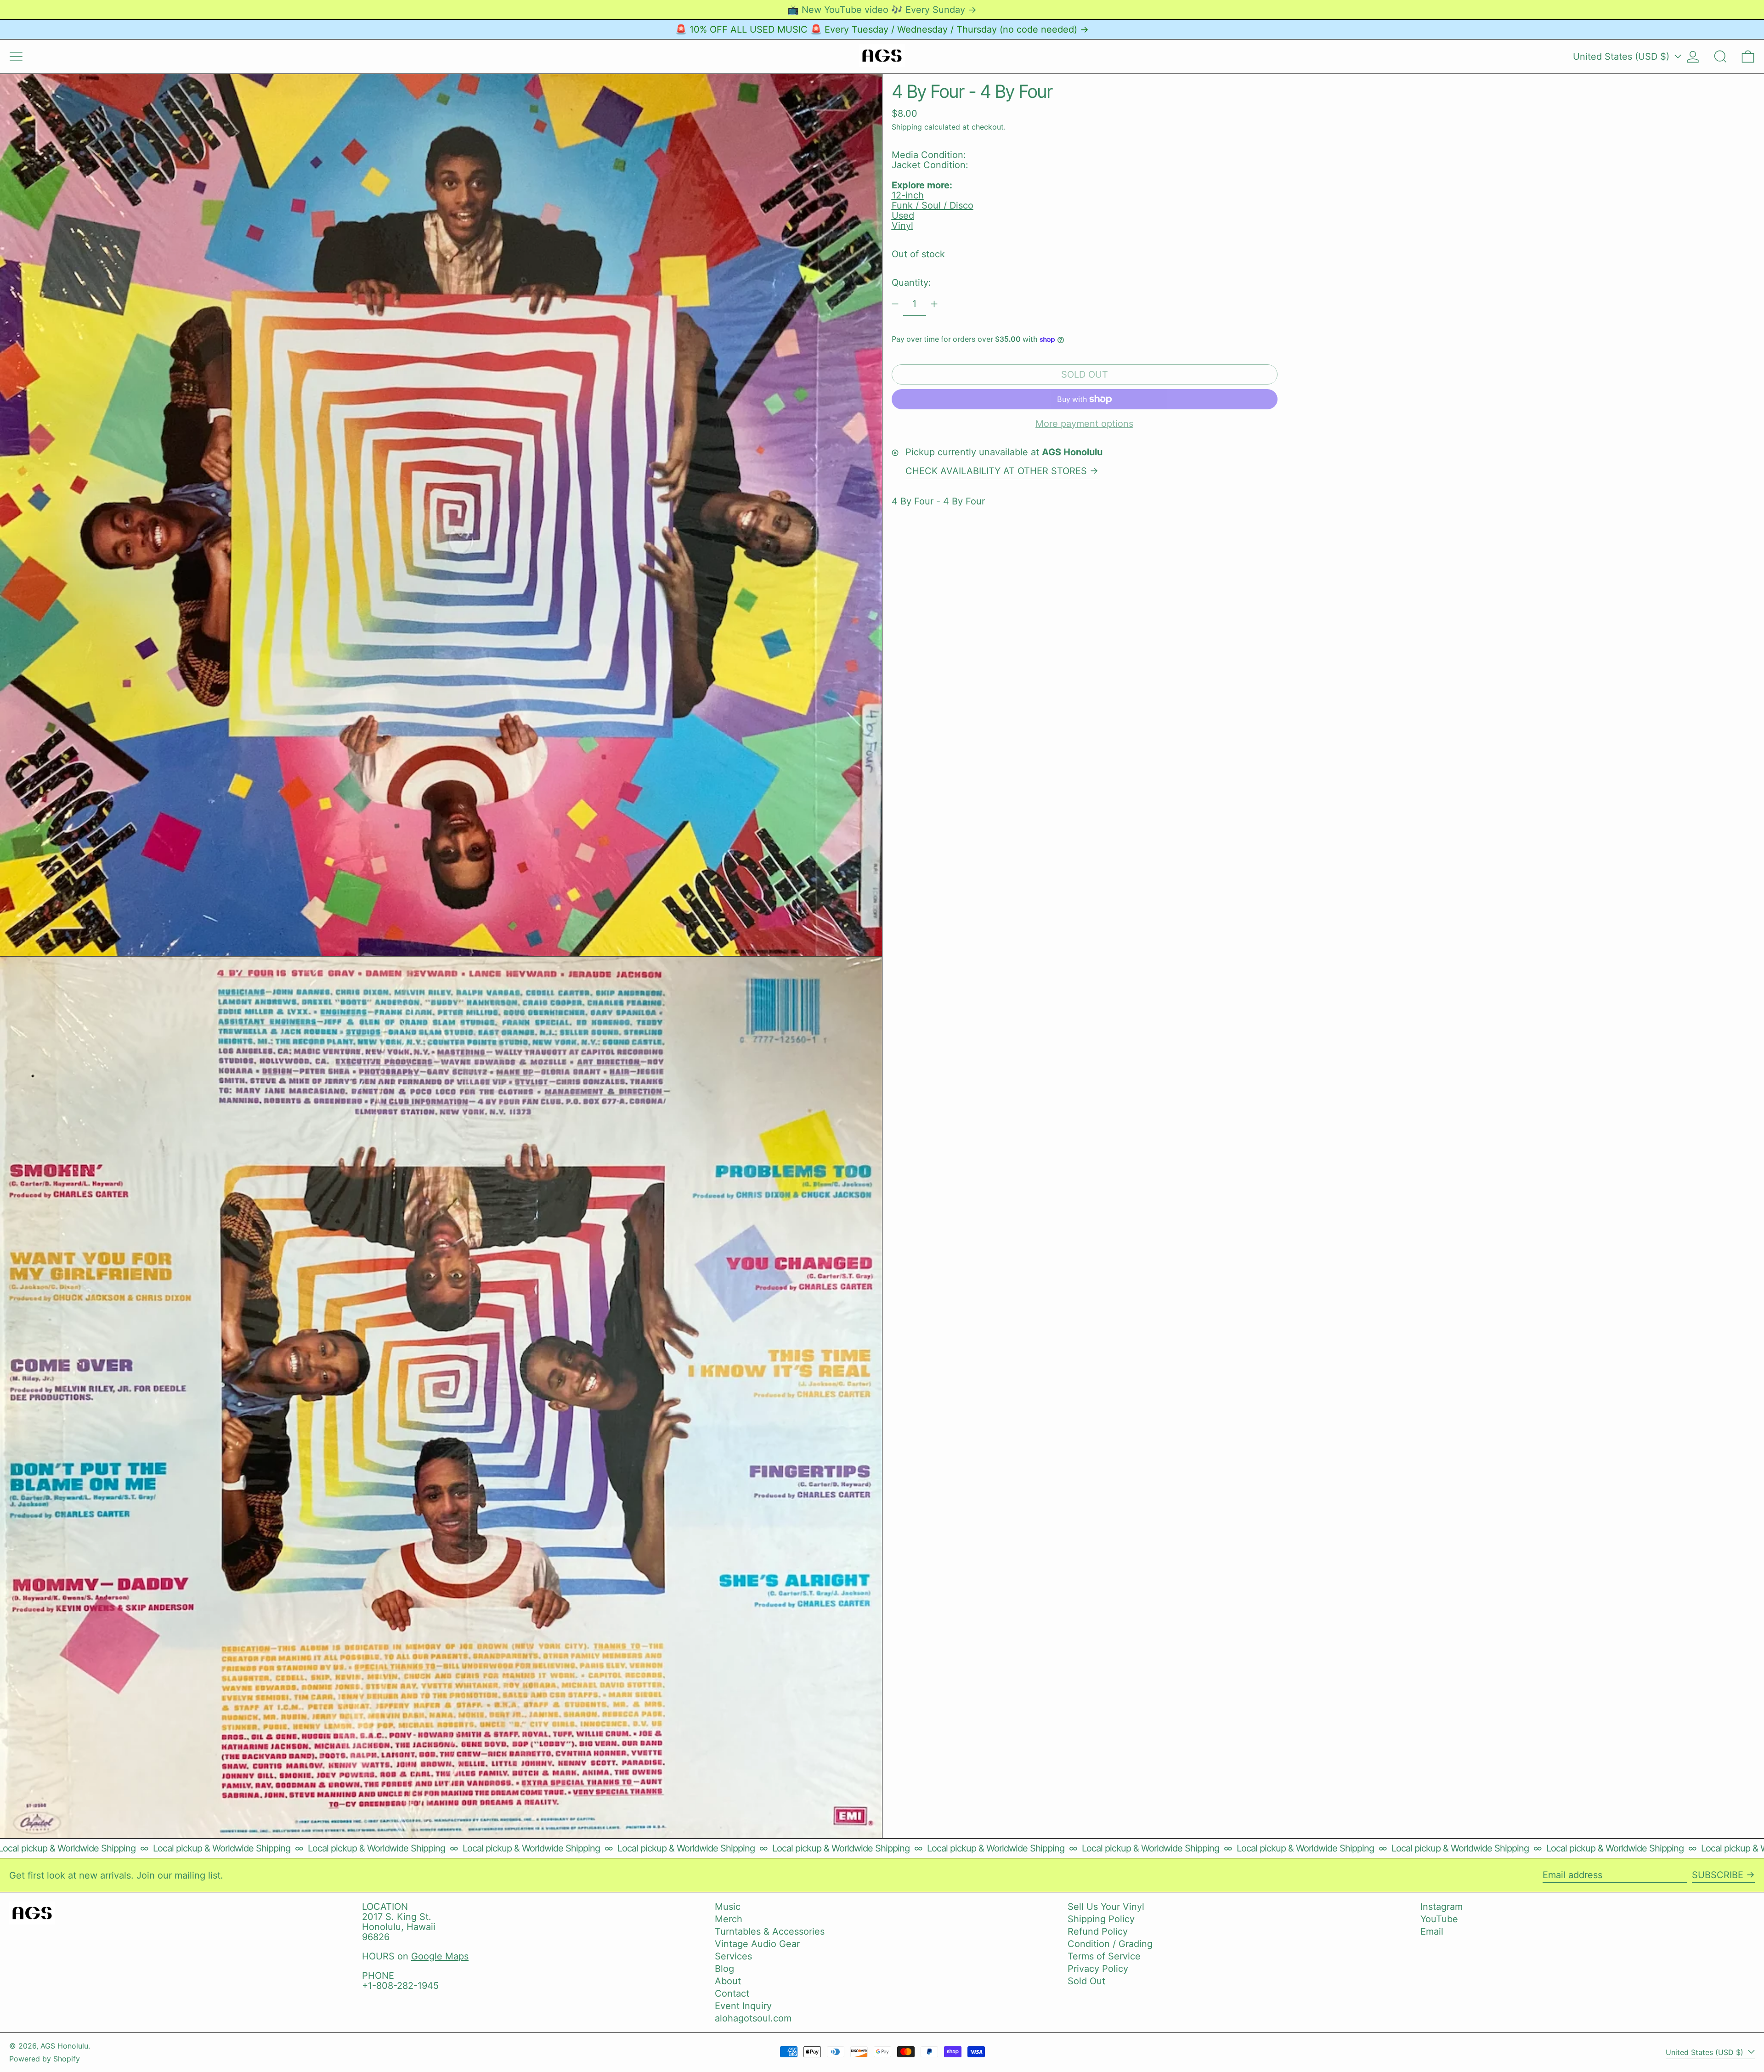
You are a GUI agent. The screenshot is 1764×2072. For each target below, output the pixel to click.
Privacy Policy (1098, 1969)
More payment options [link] (1084, 424)
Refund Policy (1098, 1931)
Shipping (907, 127)
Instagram (1442, 1907)
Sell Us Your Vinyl (1106, 1907)
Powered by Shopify (45, 2059)
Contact (732, 1993)
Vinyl (902, 226)
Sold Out (1086, 1981)
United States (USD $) (1623, 57)
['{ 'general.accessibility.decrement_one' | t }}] (895, 304)
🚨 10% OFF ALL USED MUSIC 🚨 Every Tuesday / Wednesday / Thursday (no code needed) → (882, 29)
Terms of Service (1104, 1956)
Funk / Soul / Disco (933, 205)
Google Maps (440, 1956)
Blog (724, 1969)
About (728, 1981)
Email (1432, 1931)
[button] (1720, 57)
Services (733, 1956)
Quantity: (911, 283)
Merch (729, 1919)
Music (728, 1907)
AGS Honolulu (64, 2046)
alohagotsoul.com (753, 2018)
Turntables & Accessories (770, 1931)
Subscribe (1718, 1875)
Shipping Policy (1101, 1919)
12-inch (908, 195)
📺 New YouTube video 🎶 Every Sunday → (882, 10)
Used (903, 215)
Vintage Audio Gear (757, 1944)
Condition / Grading (1110, 1944)
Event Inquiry (743, 2006)
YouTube (1439, 1919)
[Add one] (934, 304)
